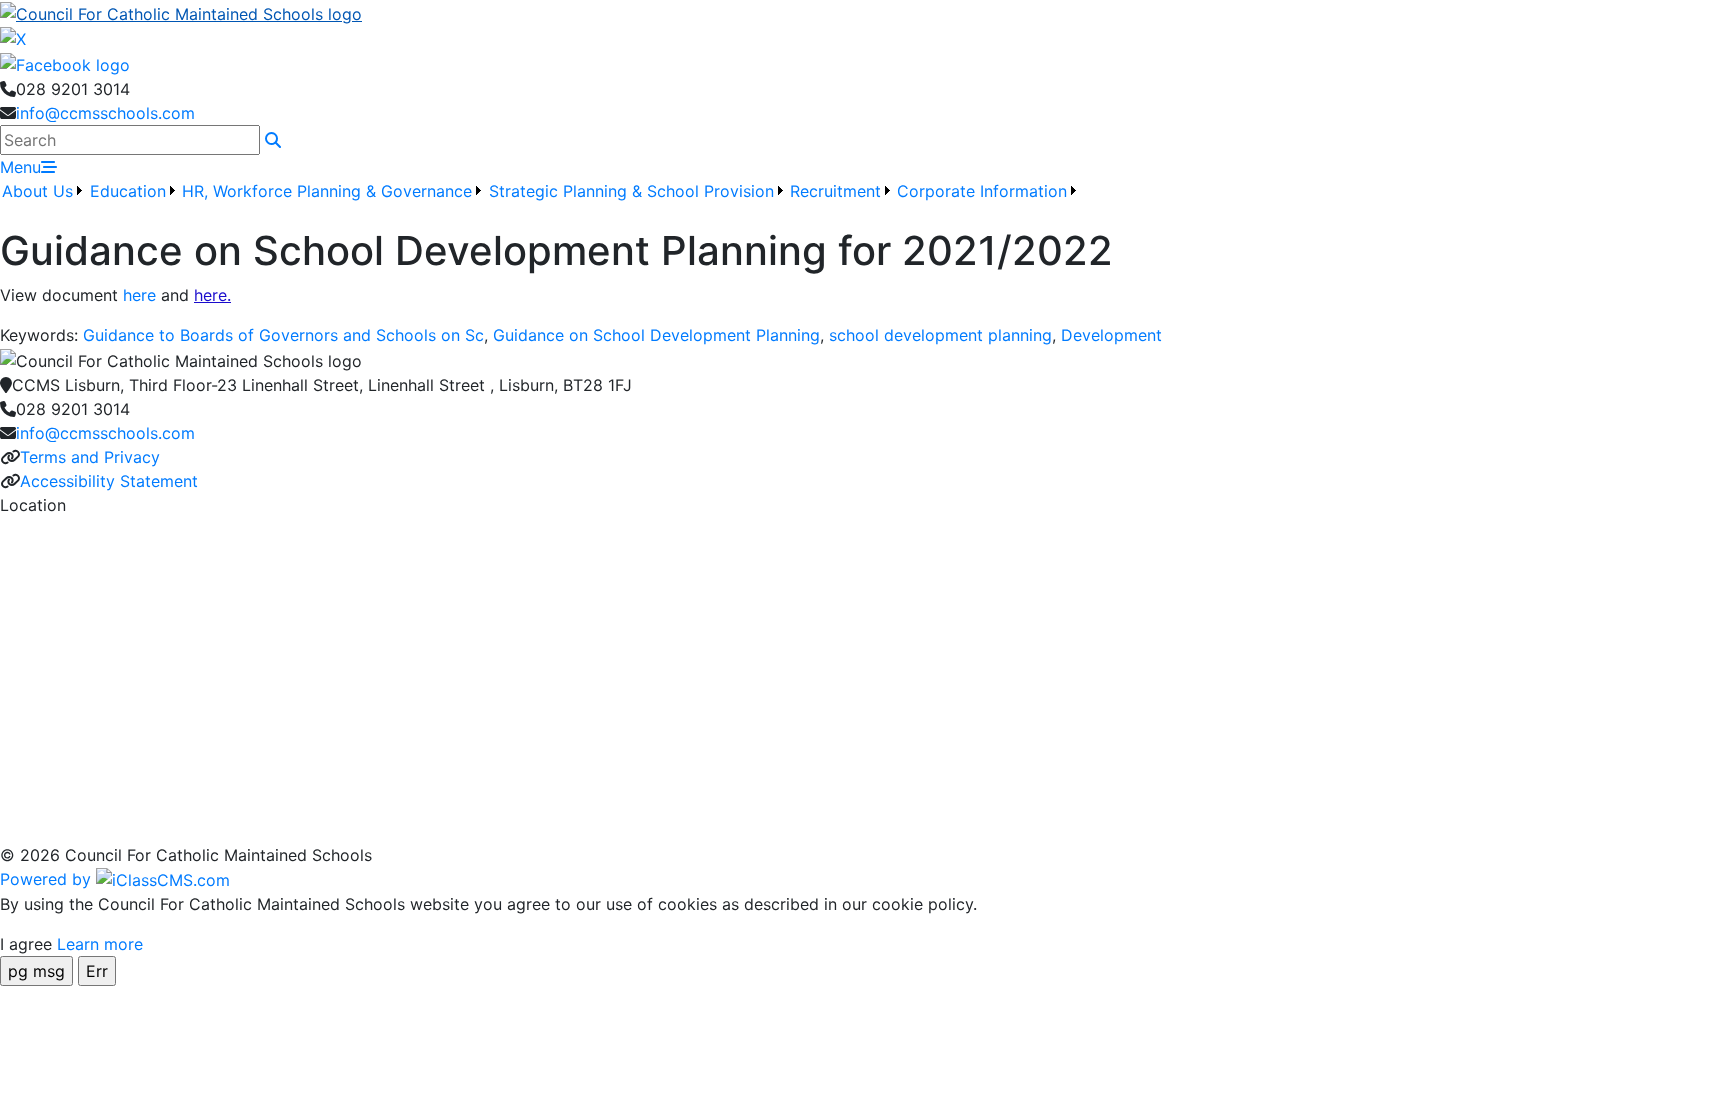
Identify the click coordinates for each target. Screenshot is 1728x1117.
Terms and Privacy (90, 457)
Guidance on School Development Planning (656, 335)
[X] (13, 38)
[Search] (273, 140)
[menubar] (540, 203)
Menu (20, 167)
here (139, 295)
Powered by (48, 879)
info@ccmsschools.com (105, 113)
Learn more (100, 944)
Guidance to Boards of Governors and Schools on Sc (283, 335)
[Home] (864, 13)
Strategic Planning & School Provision (631, 191)
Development (1111, 335)
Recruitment (835, 191)
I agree (26, 944)
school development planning (940, 335)
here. (212, 295)
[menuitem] (43, 203)
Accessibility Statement (109, 481)
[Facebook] (65, 63)
